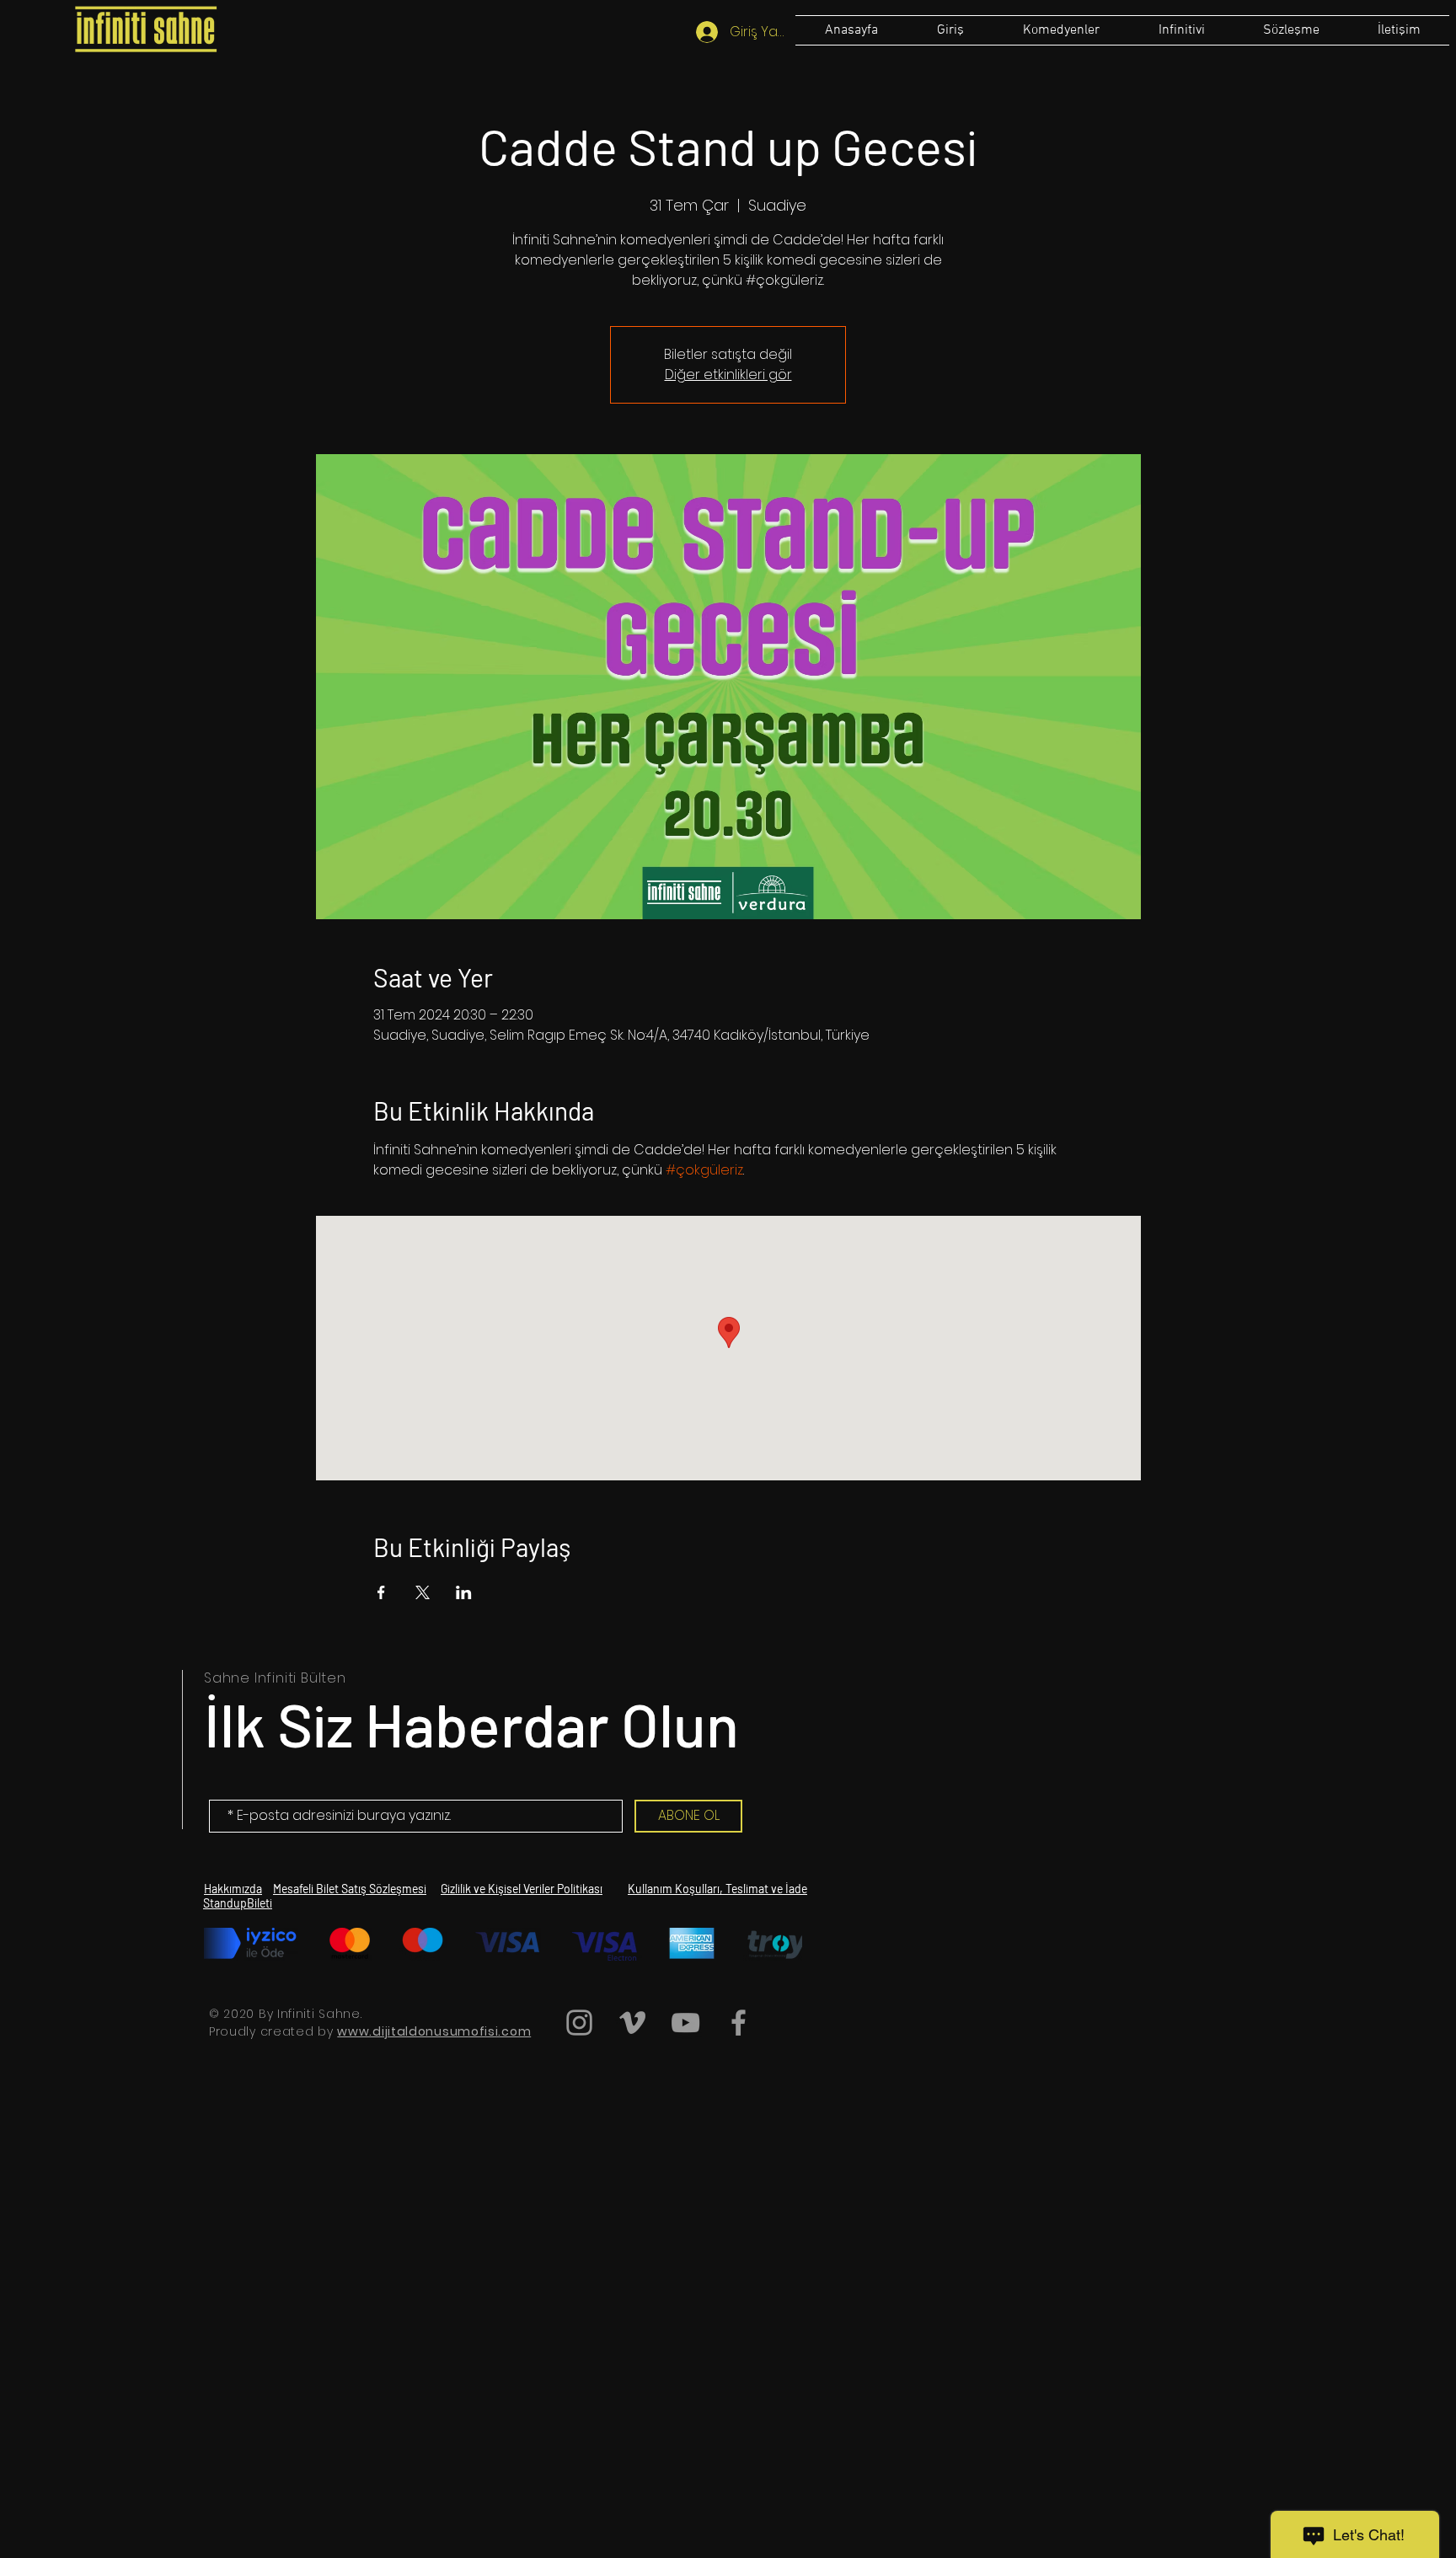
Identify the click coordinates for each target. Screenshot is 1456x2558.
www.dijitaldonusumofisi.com (434, 2031)
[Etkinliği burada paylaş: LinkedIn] (464, 1592)
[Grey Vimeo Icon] (632, 2023)
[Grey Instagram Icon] (579, 2023)
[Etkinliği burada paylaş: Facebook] (381, 1592)
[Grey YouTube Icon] (685, 2023)
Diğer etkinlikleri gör (728, 375)
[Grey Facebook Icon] (739, 2023)
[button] (1291, 30)
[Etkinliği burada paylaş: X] (423, 1592)
